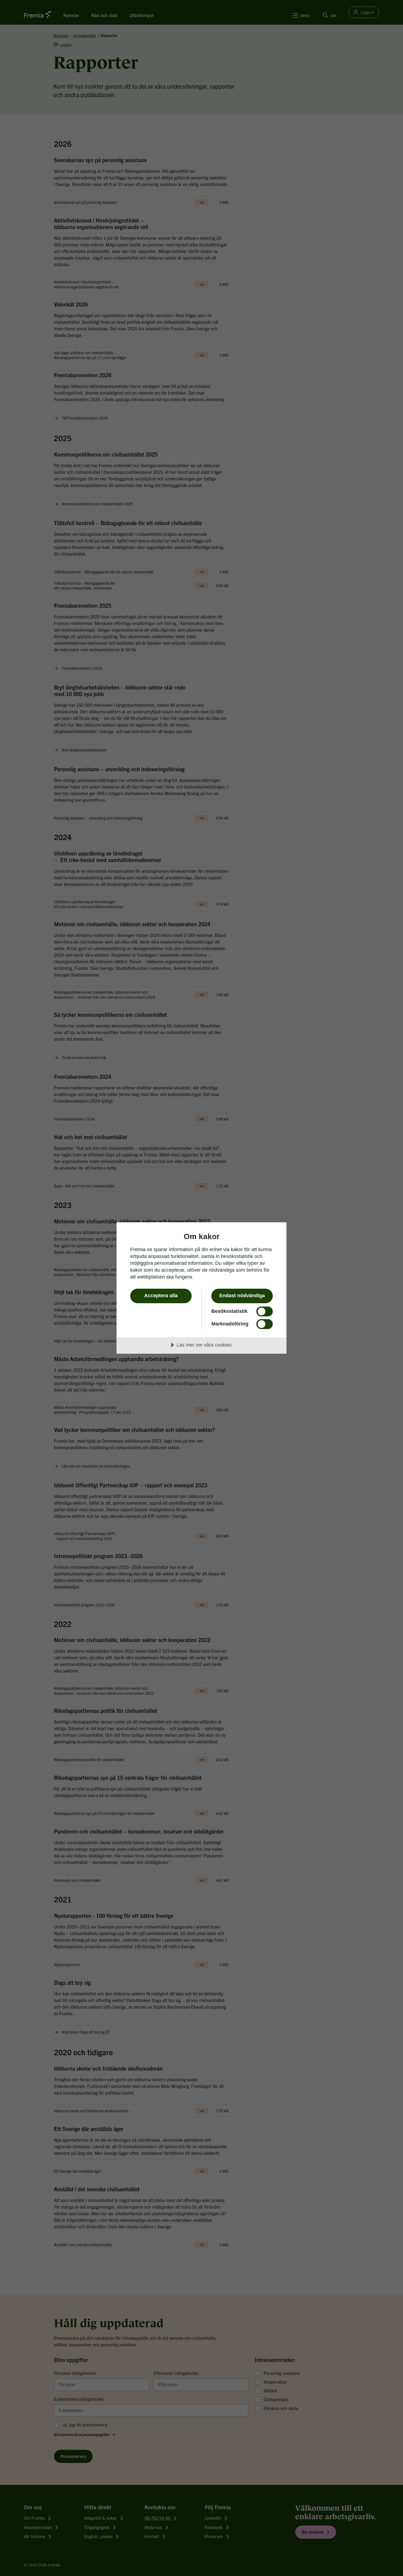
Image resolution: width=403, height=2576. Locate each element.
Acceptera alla (161, 1296)
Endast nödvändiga (242, 1296)
